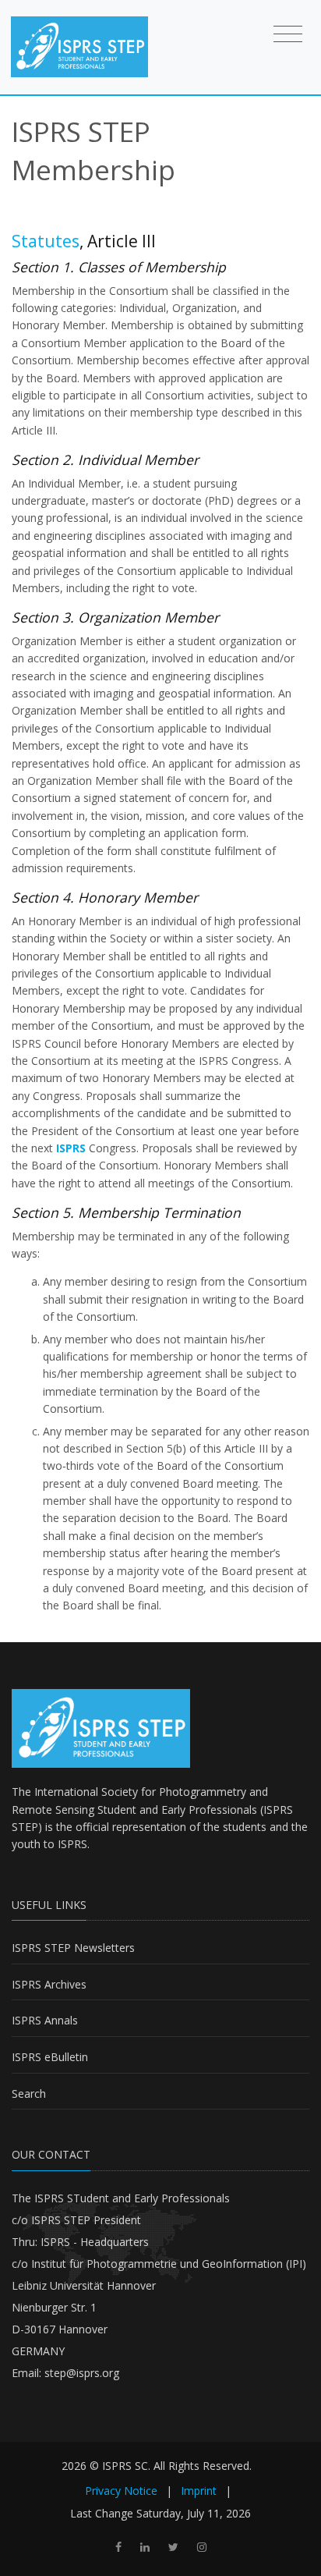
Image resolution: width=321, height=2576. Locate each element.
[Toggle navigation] (288, 34)
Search (29, 2093)
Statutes (46, 241)
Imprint (199, 2491)
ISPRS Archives (49, 1984)
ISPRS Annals (45, 2020)
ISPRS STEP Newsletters (73, 1948)
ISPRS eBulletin (50, 2057)
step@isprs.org (82, 2373)
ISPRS (72, 1844)
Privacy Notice (121, 2491)
